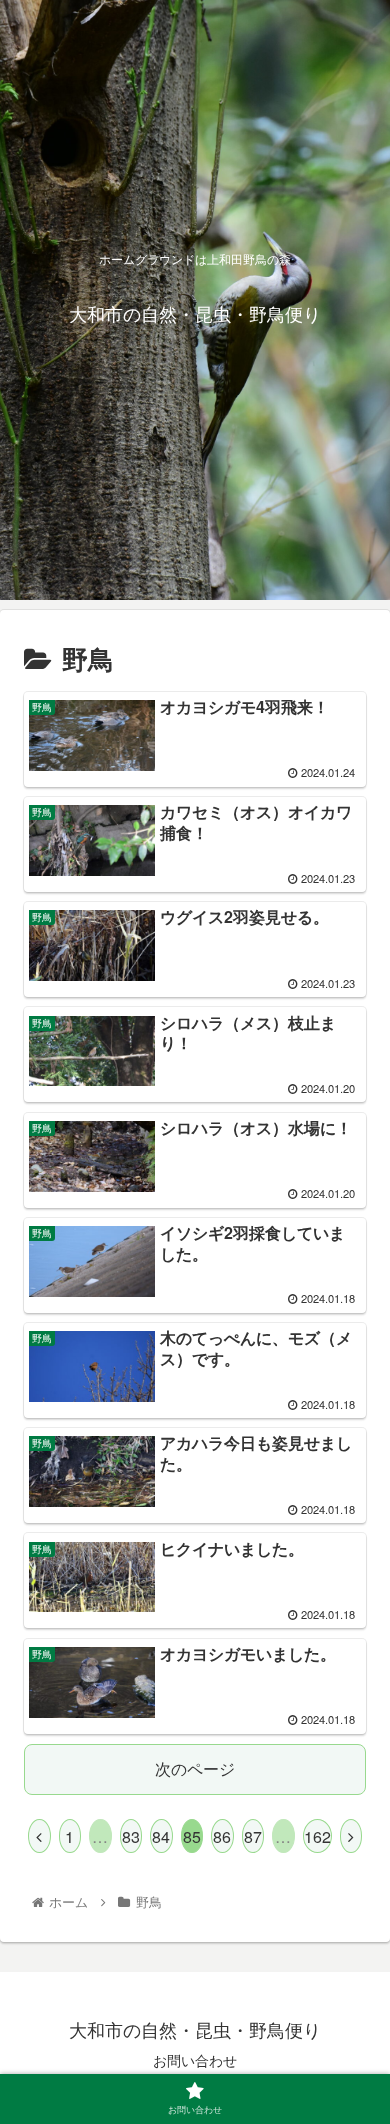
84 (161, 1836)
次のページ (195, 1768)
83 (131, 1836)
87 (253, 1836)
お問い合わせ (195, 2060)
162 (317, 1836)
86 (222, 1836)
